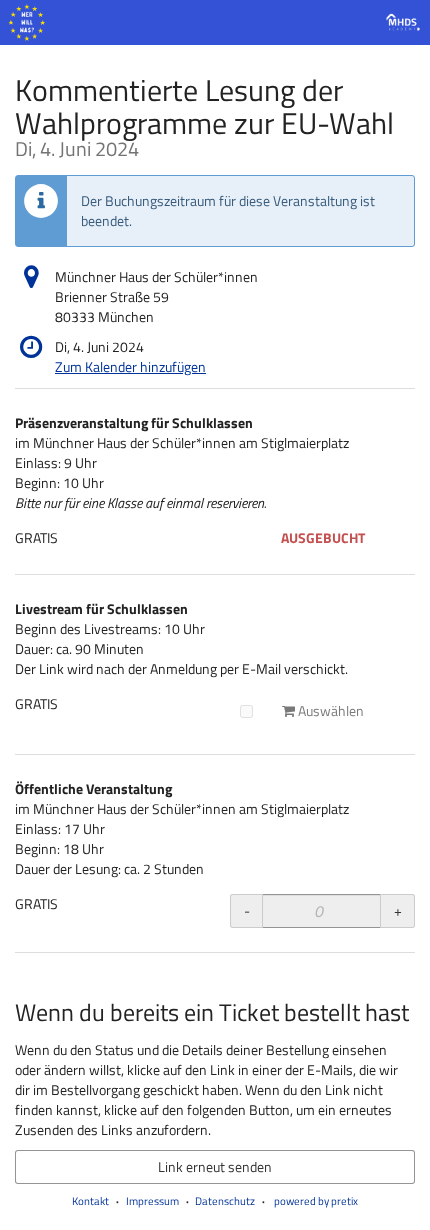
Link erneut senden (215, 1166)
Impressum (152, 1201)
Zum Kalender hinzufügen (130, 366)
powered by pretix (316, 1201)
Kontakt (90, 1201)
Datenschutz (225, 1201)
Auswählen (329, 710)
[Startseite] (215, 22)
